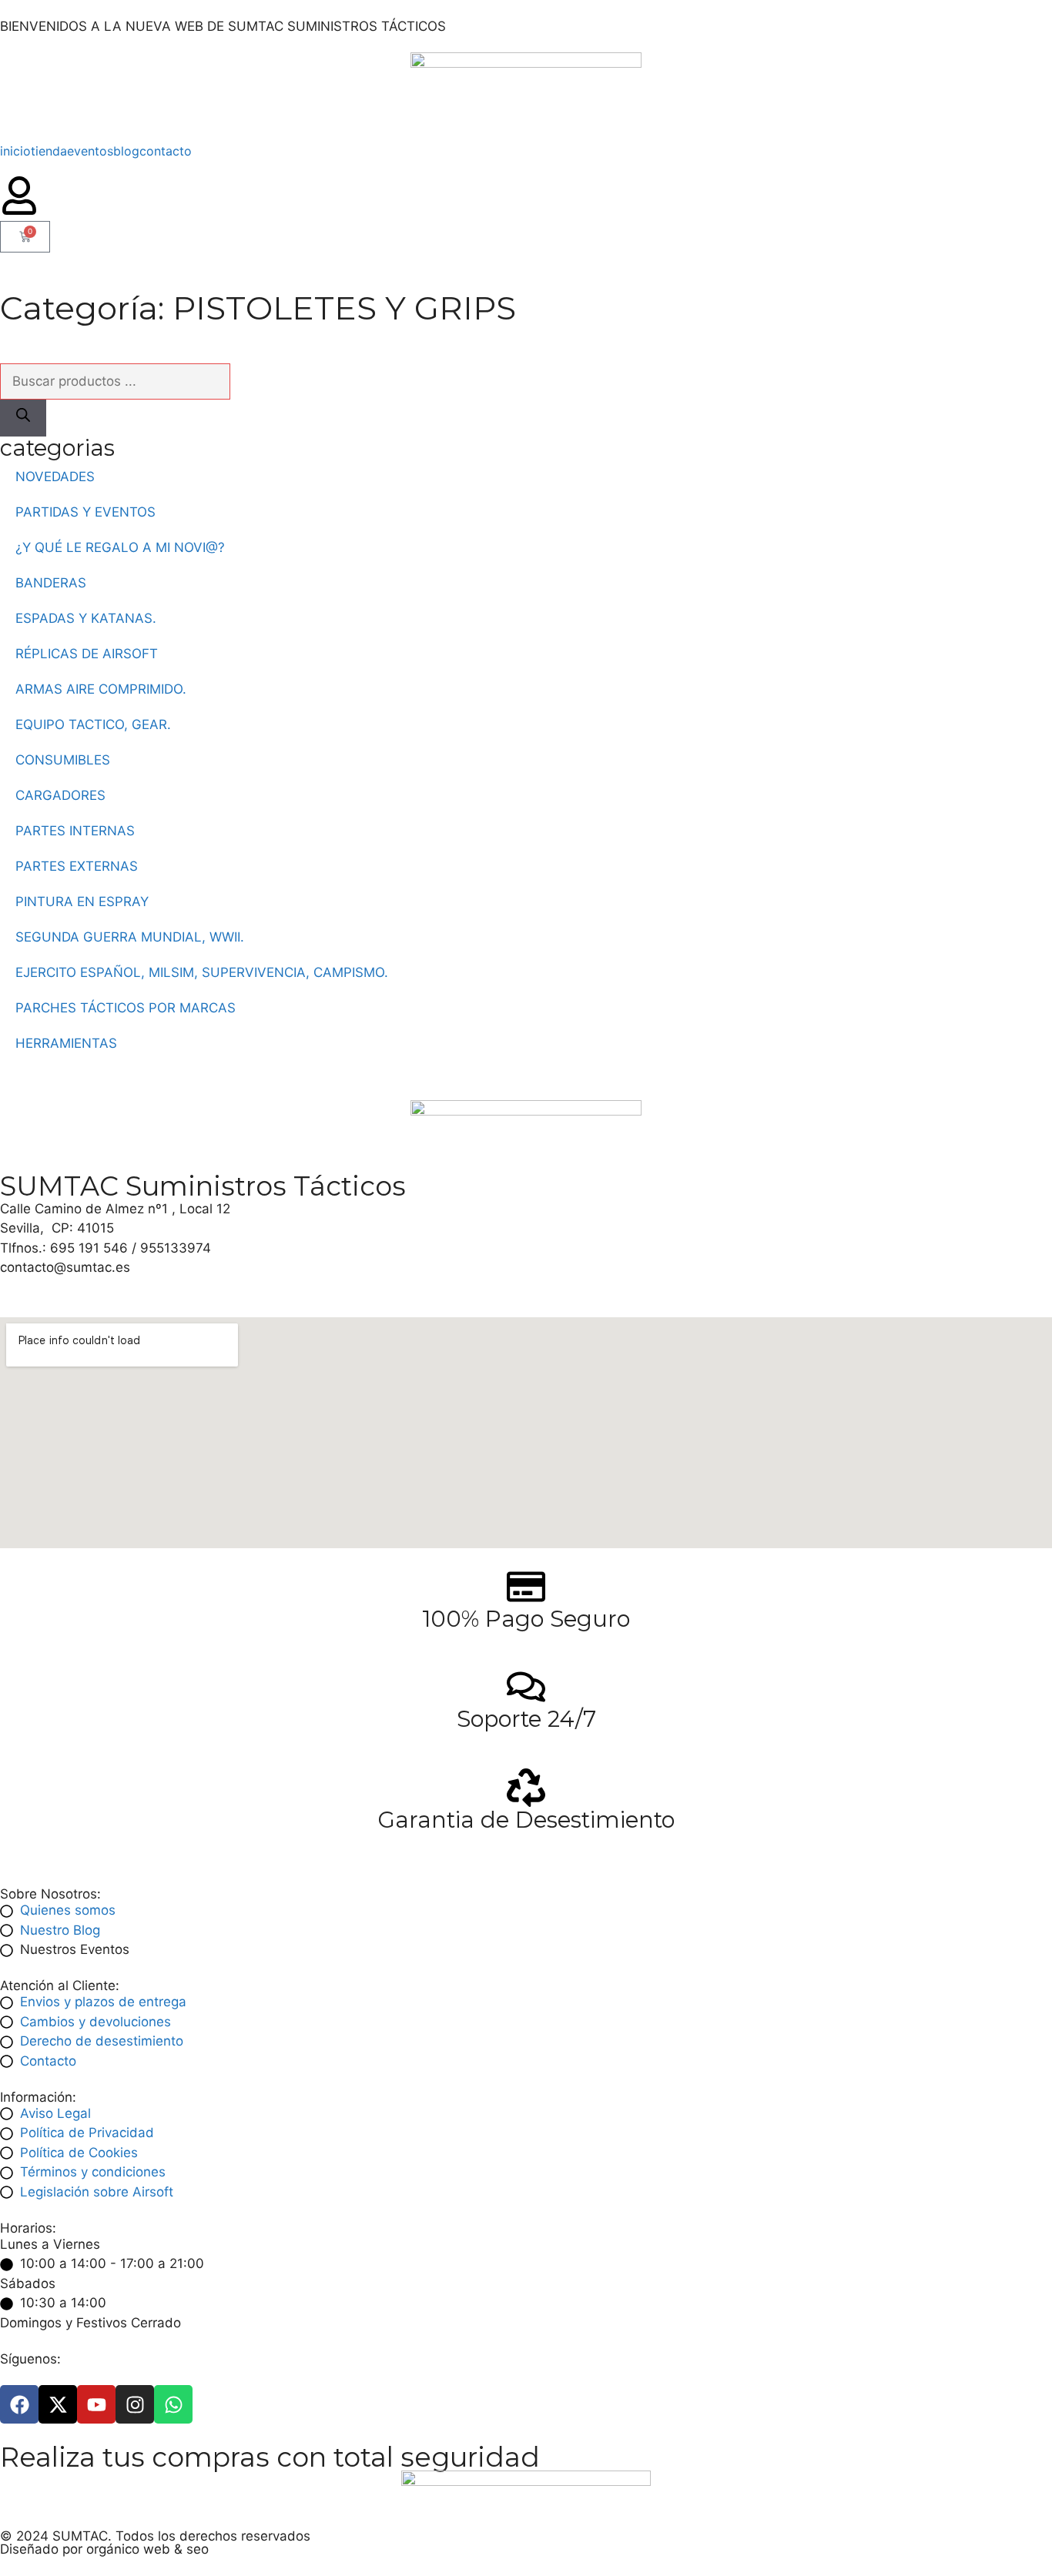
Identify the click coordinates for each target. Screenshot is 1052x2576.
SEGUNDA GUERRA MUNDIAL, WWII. (130, 937)
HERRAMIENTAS (66, 1043)
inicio (15, 151)
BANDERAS (51, 583)
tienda (49, 151)
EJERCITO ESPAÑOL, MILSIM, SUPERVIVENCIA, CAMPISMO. (202, 972)
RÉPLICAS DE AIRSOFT (87, 654)
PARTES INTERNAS (75, 831)
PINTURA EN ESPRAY (82, 902)
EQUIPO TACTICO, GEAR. (93, 724)
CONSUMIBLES (63, 760)
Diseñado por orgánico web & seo (104, 2549)
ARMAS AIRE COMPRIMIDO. (101, 689)
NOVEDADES (55, 477)
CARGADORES (60, 795)
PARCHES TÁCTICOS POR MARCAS (126, 1008)
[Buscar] (23, 418)
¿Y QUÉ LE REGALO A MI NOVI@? (120, 547)
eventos (90, 151)
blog (126, 151)
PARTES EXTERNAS (77, 866)
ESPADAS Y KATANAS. (86, 618)
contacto (166, 151)
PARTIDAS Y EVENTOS (85, 512)
